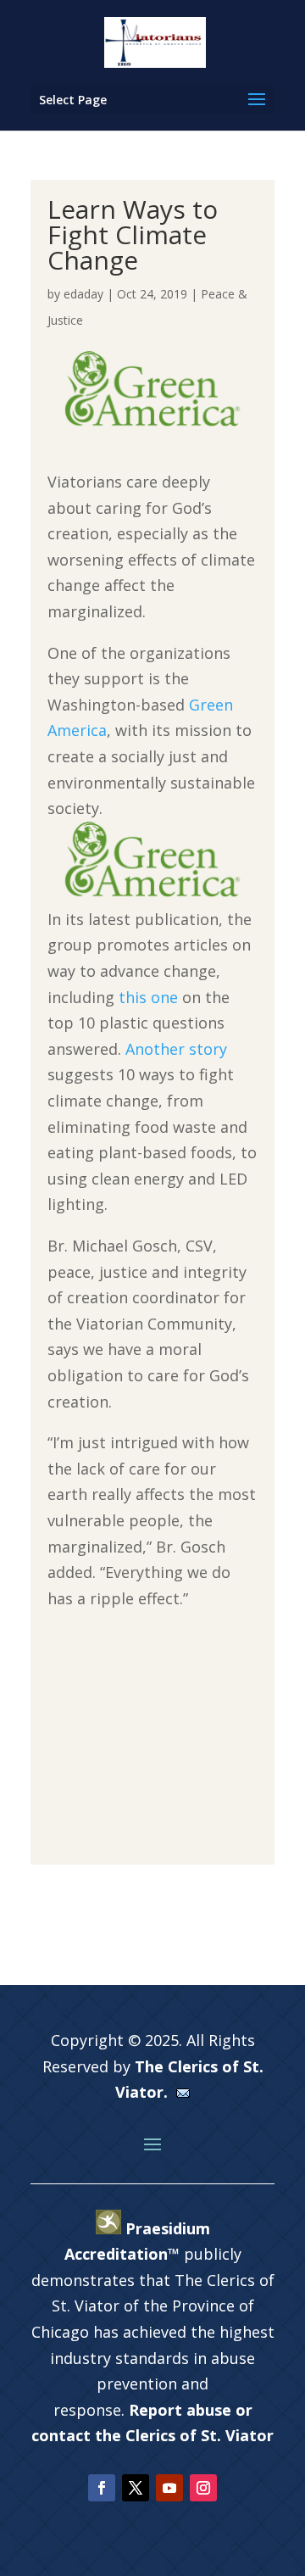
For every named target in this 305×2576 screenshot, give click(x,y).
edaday (83, 294)
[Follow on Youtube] (169, 2488)
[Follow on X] (136, 2488)
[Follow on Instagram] (203, 2488)
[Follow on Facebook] (102, 2488)
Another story (176, 1049)
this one (148, 997)
